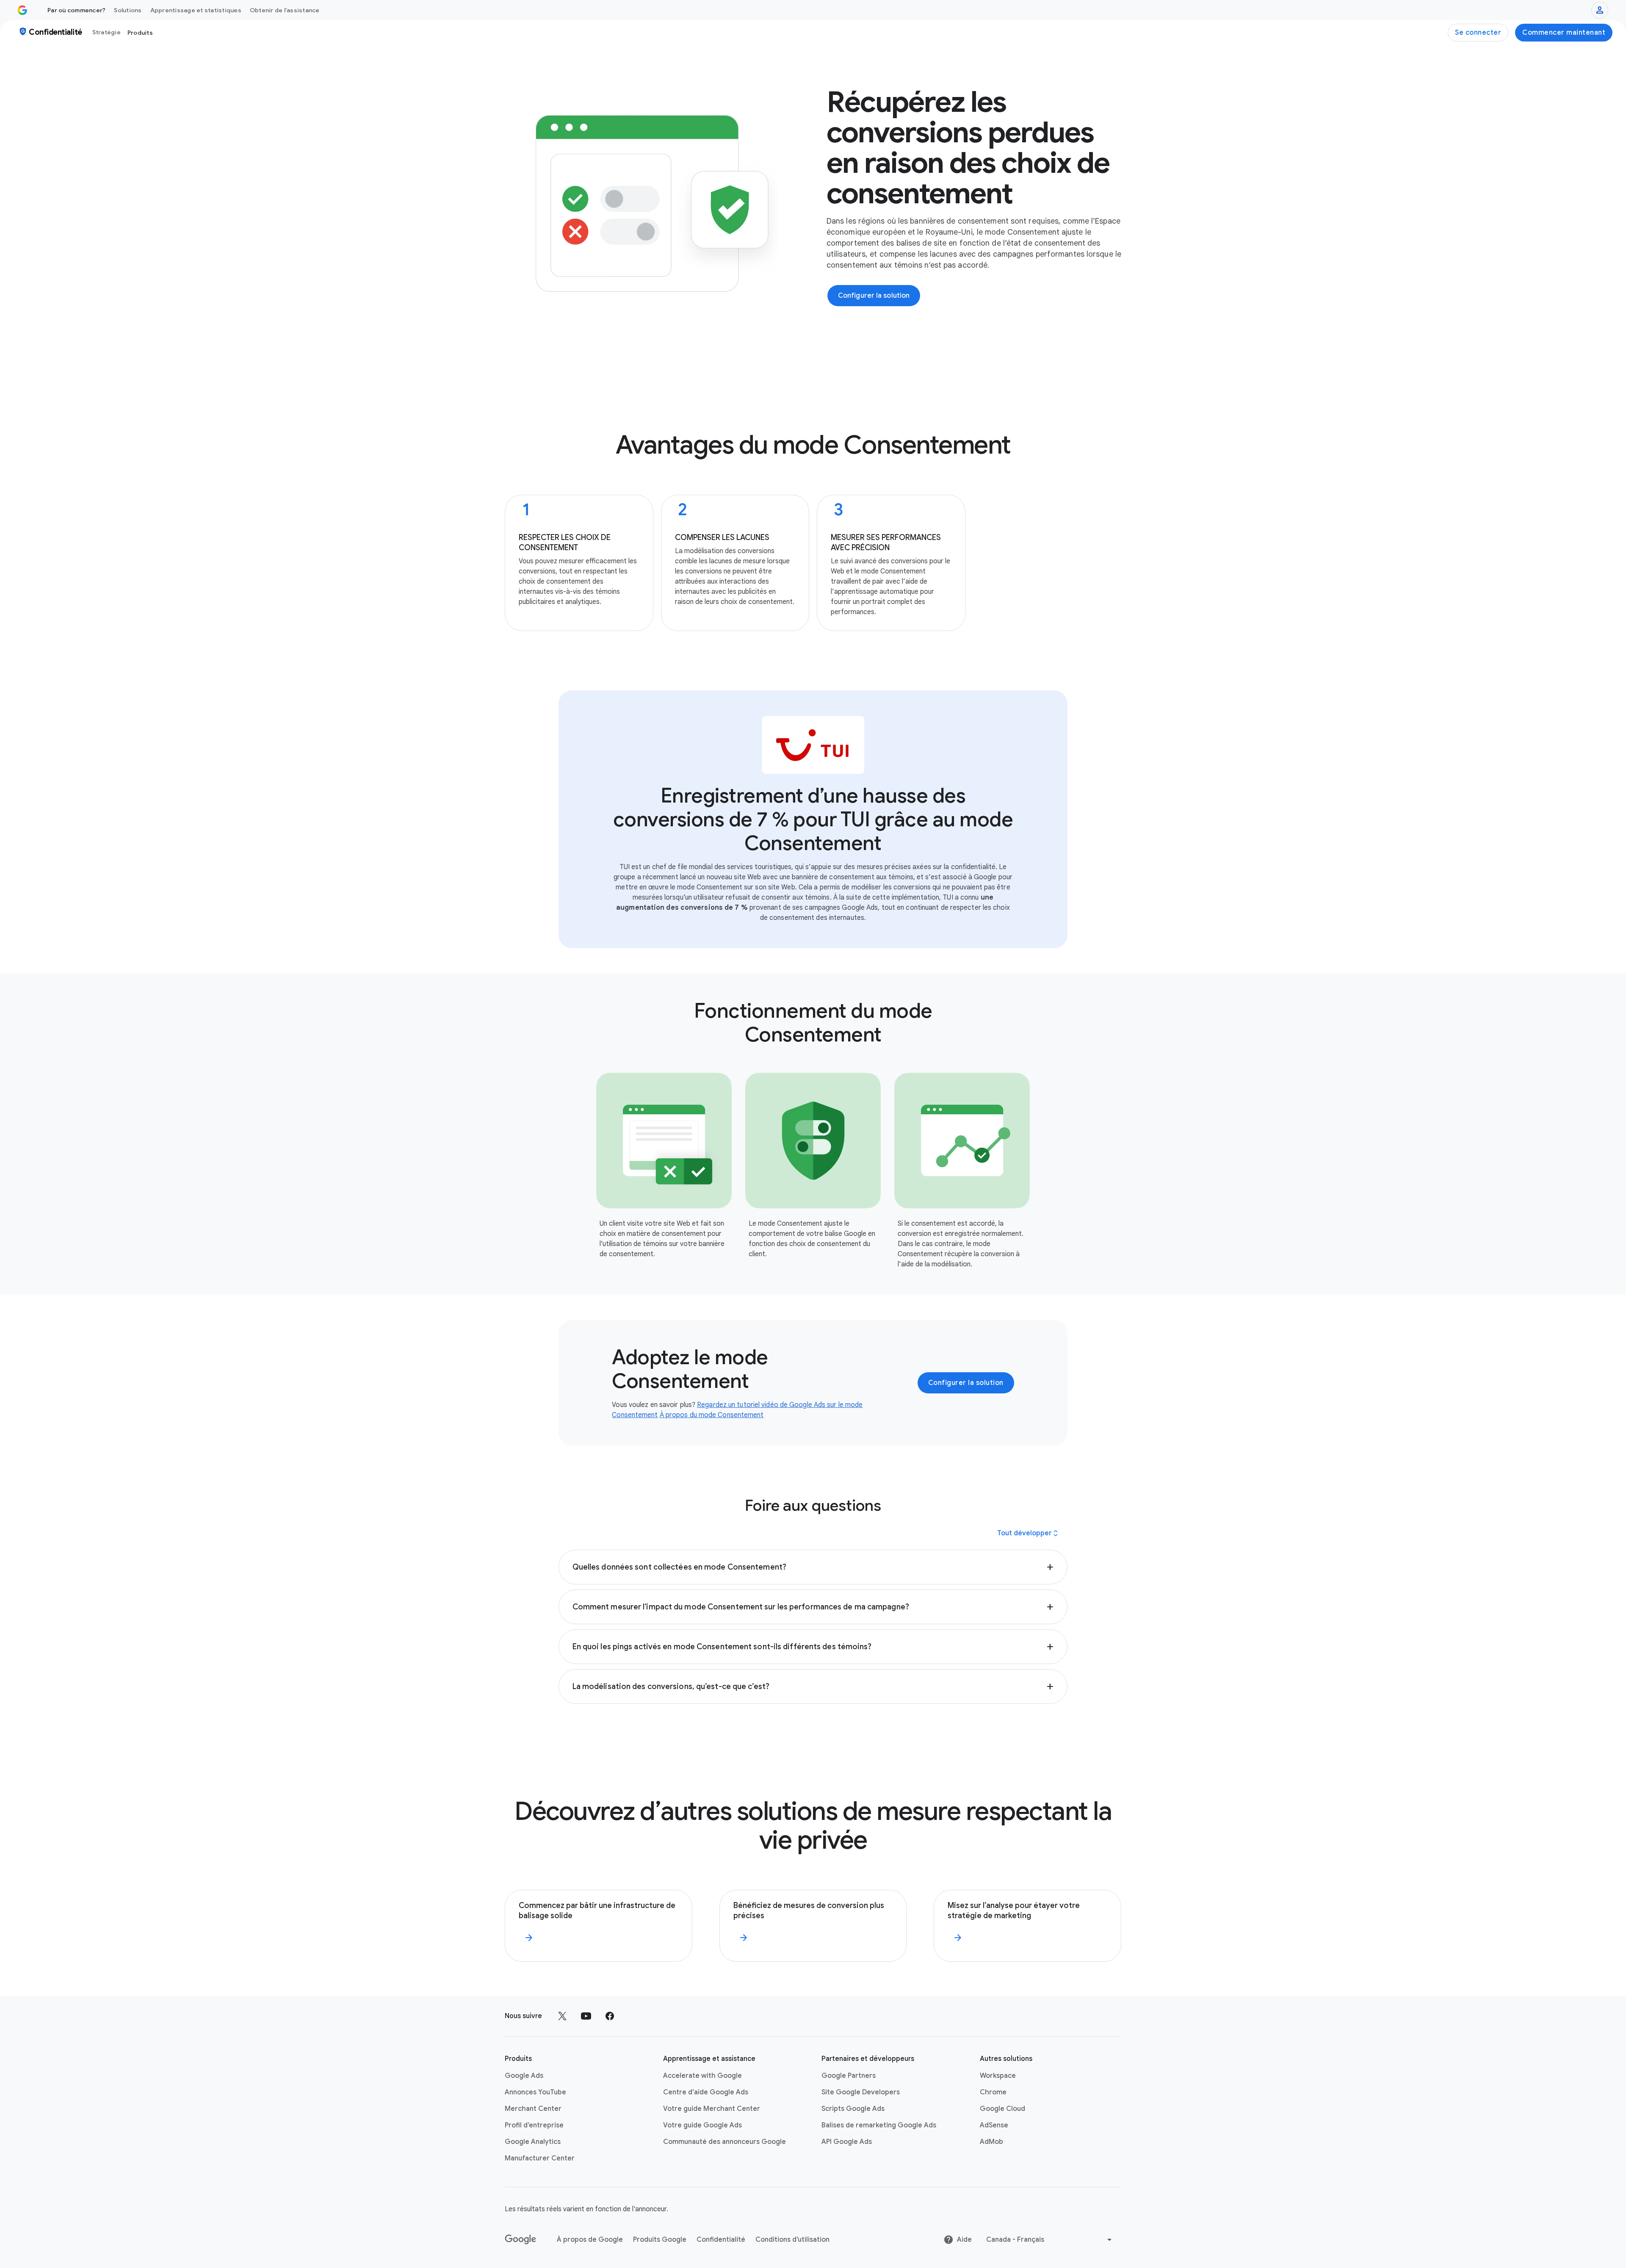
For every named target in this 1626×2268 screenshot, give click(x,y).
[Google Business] (22, 10)
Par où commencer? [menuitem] (76, 10)
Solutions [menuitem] (128, 10)
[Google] (521, 2240)
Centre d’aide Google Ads (706, 2092)
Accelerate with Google (702, 2076)
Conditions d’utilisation (792, 2240)
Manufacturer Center (540, 2158)
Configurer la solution (966, 1383)
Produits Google (660, 2240)
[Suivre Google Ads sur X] (562, 2016)
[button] (813, 1567)
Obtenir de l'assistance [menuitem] (285, 10)
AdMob (991, 2142)
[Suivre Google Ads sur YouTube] (586, 2016)
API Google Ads (847, 2142)
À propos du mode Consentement (712, 1415)
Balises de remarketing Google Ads (879, 2125)
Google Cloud (1002, 2109)
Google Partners (849, 2076)
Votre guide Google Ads (702, 2125)
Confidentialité (721, 2240)
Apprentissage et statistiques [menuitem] (196, 10)
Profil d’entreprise (534, 2125)
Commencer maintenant (1564, 33)
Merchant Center (533, 2109)
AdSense (994, 2125)
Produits (140, 33)
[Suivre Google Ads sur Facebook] (610, 2016)
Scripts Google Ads (853, 2109)
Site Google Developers (861, 2092)
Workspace (998, 2076)
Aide (964, 2240)
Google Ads (524, 2076)
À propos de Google (590, 2240)
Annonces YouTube (535, 2092)
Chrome (993, 2092)
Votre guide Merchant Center (712, 2109)
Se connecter (1478, 33)
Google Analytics (533, 2142)
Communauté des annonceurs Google (725, 2142)
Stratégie (106, 32)
